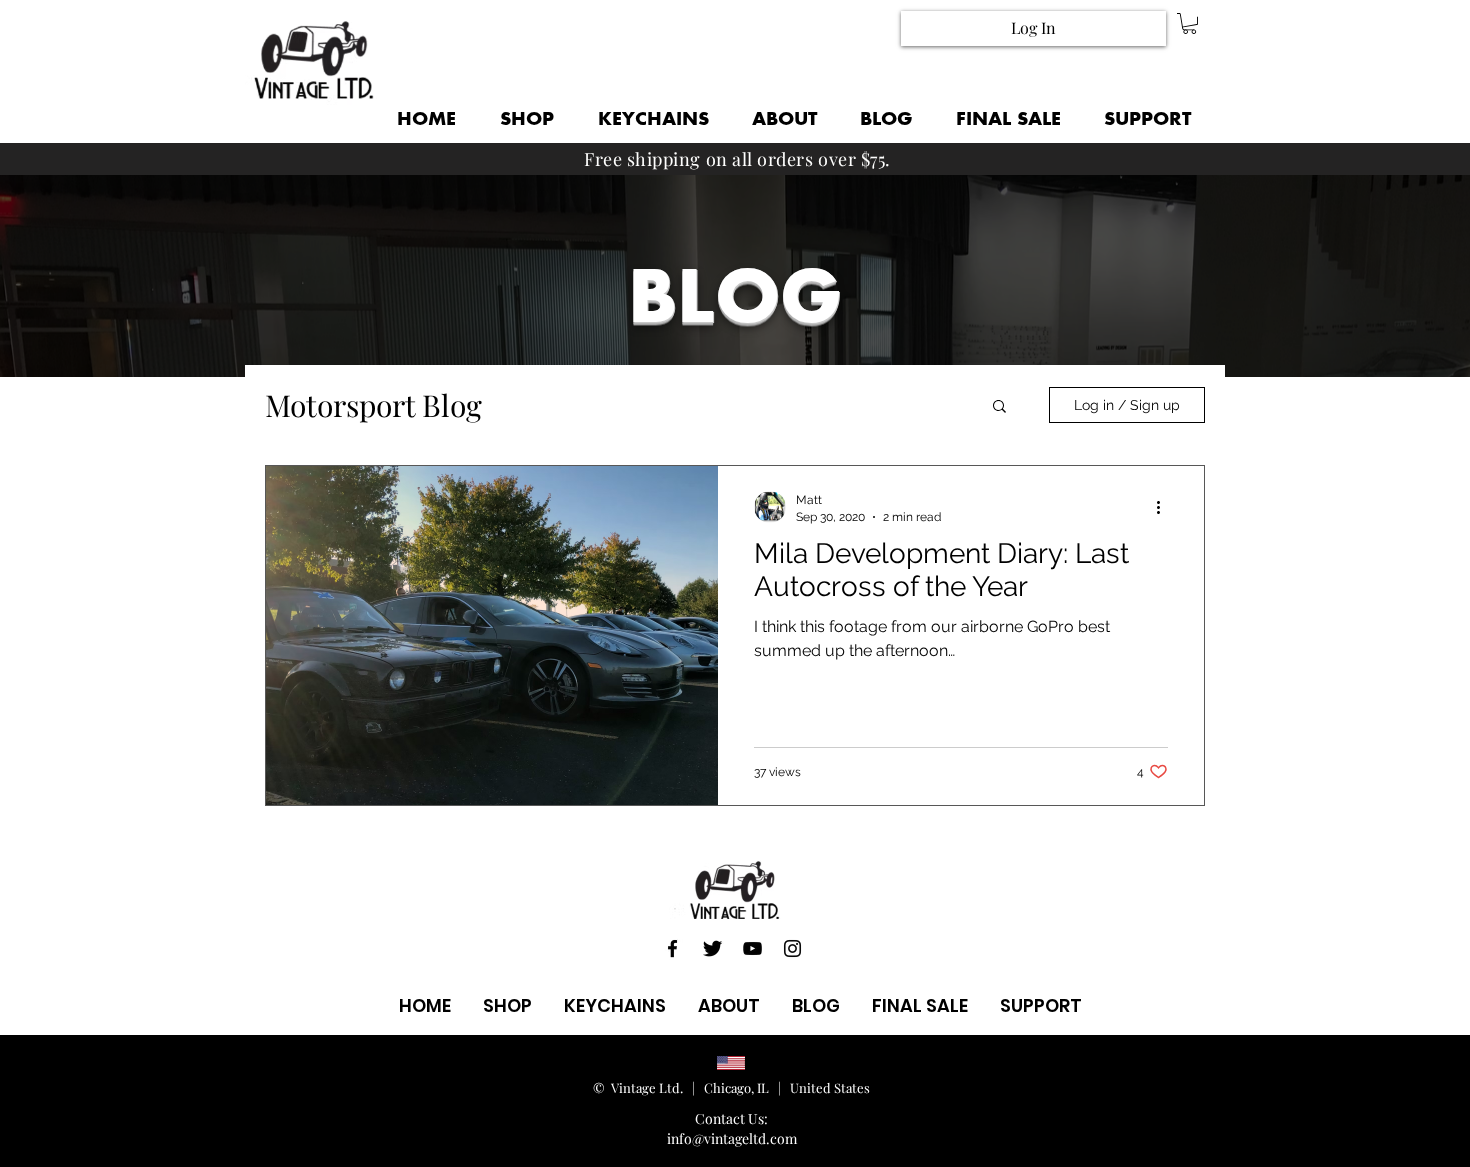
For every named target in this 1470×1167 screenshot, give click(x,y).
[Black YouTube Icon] (752, 948)
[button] (1189, 23)
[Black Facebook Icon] (672, 948)
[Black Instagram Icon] (792, 948)
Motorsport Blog (373, 405)
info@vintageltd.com (732, 1138)
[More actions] (1165, 507)
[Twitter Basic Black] (712, 948)
